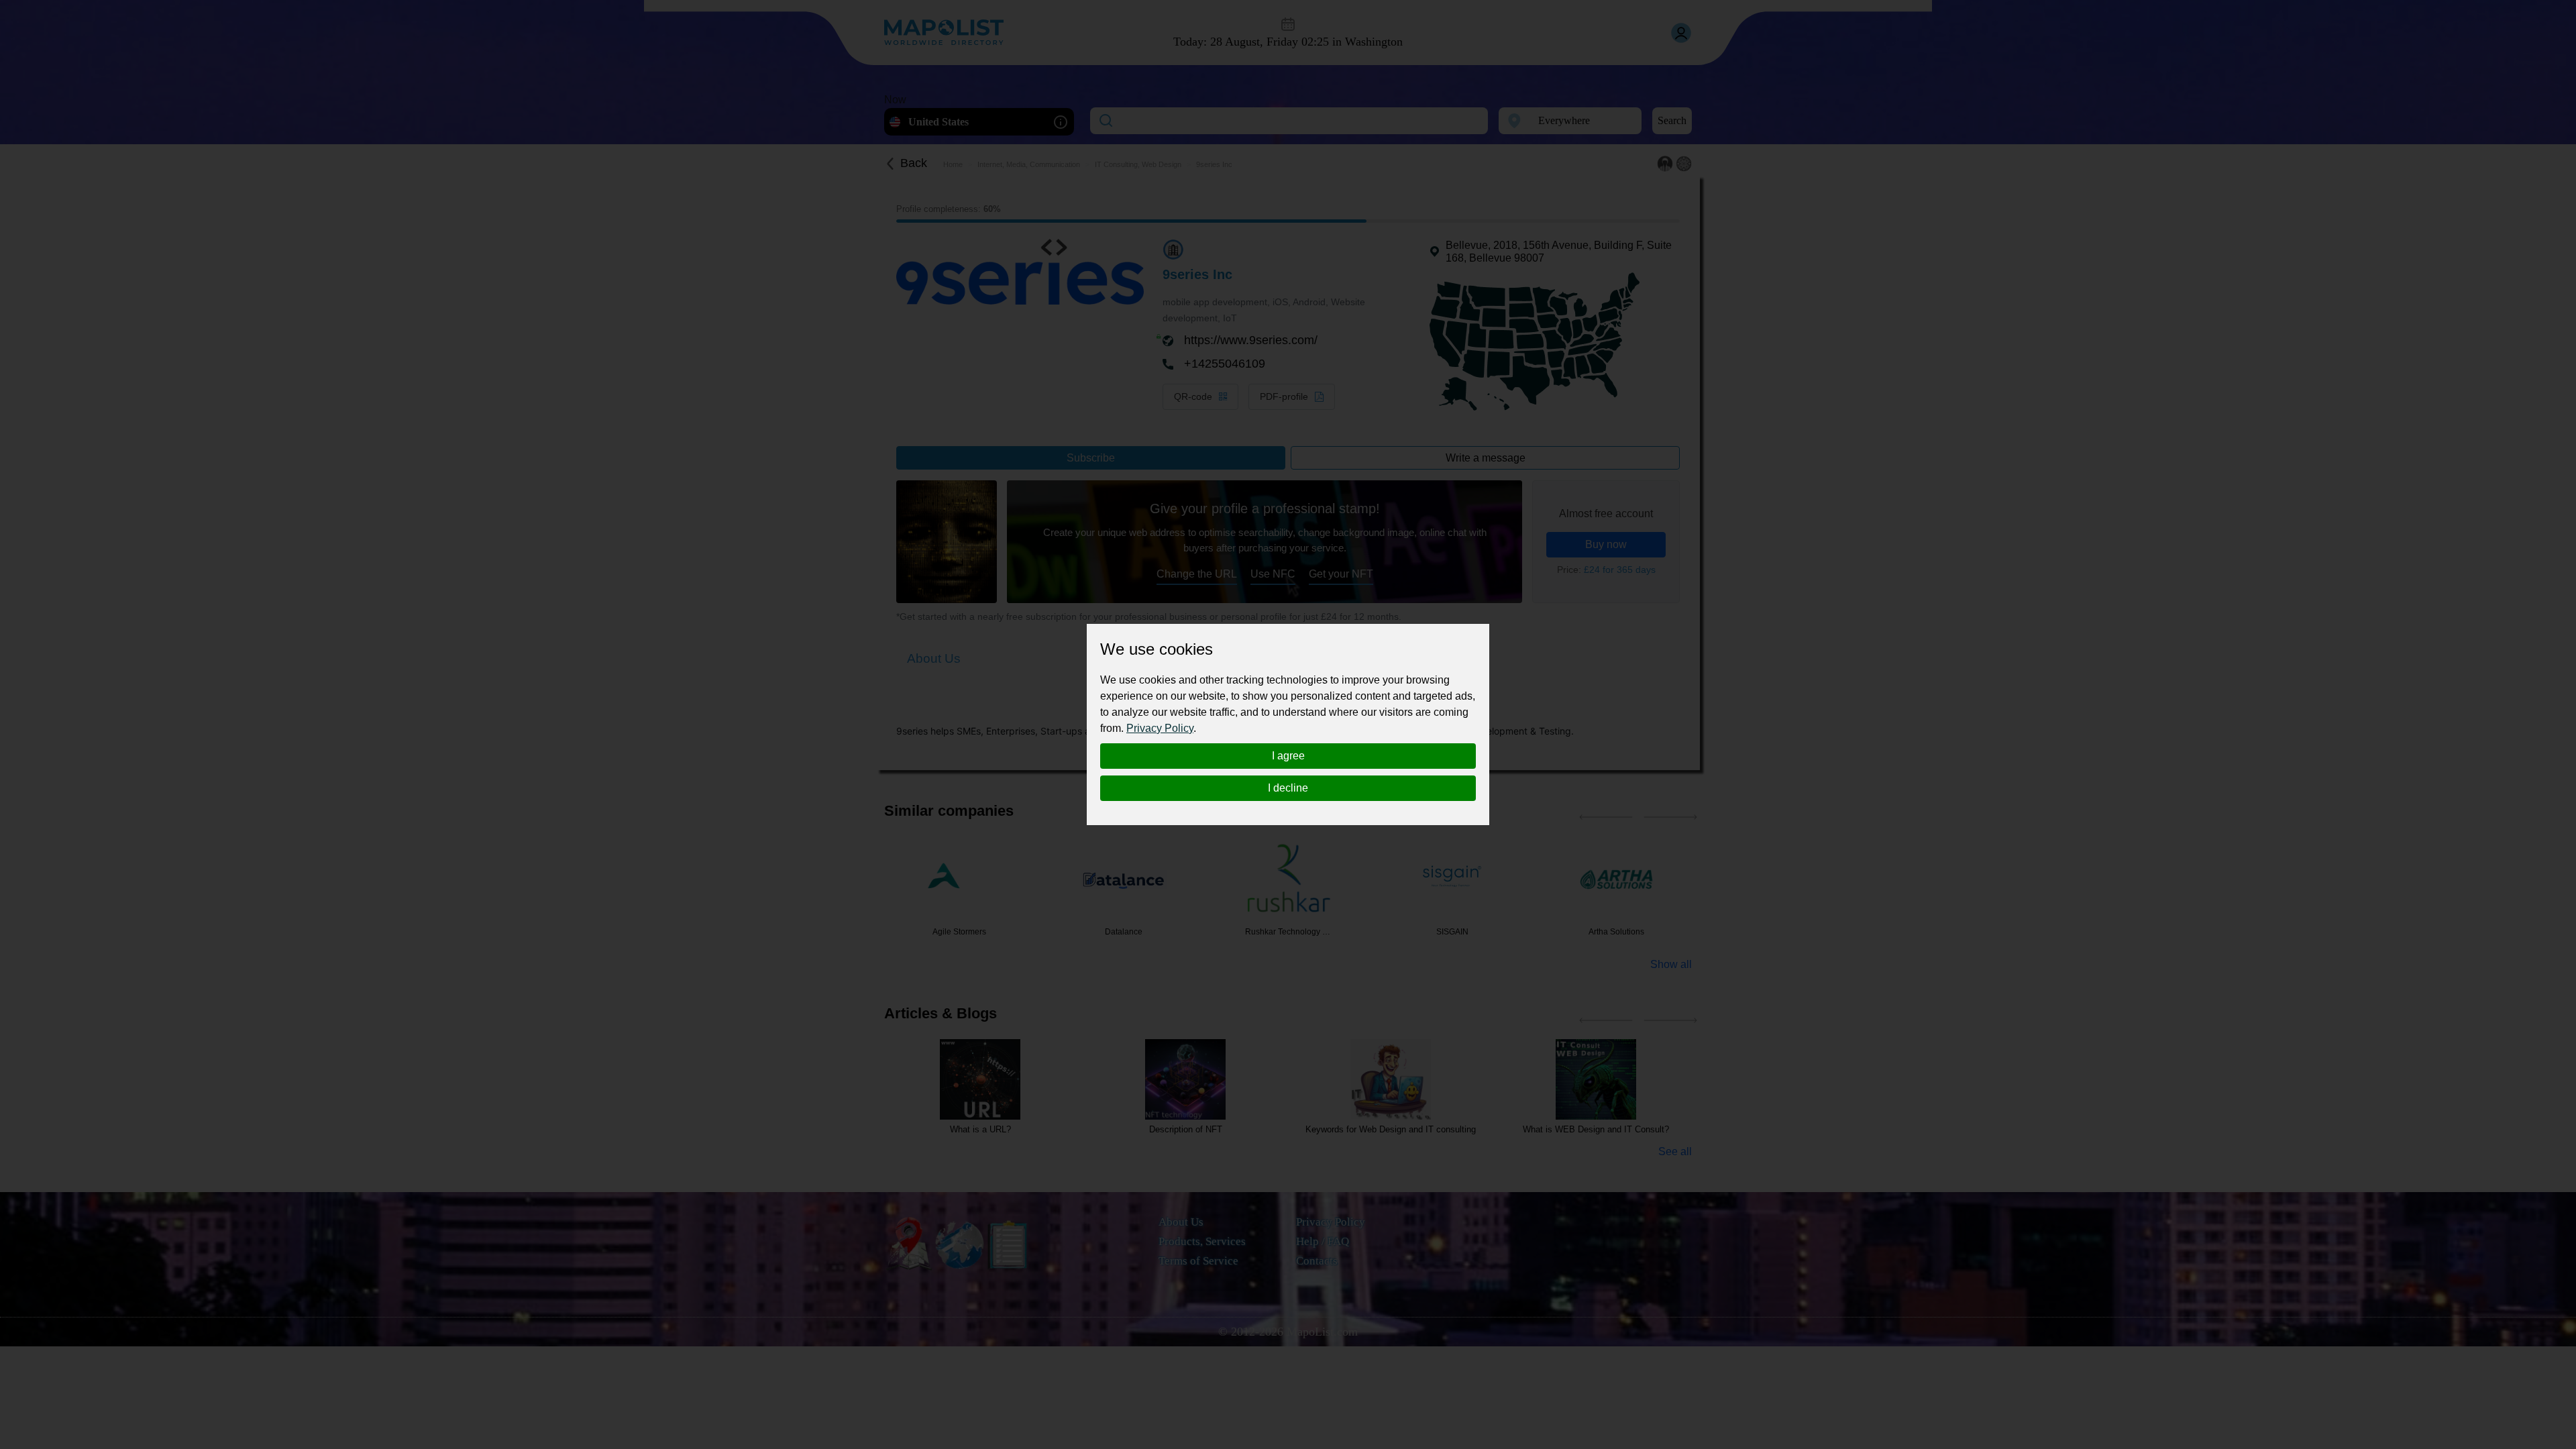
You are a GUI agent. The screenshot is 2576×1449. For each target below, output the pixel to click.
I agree (1288, 756)
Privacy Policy (1160, 728)
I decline (1288, 788)
